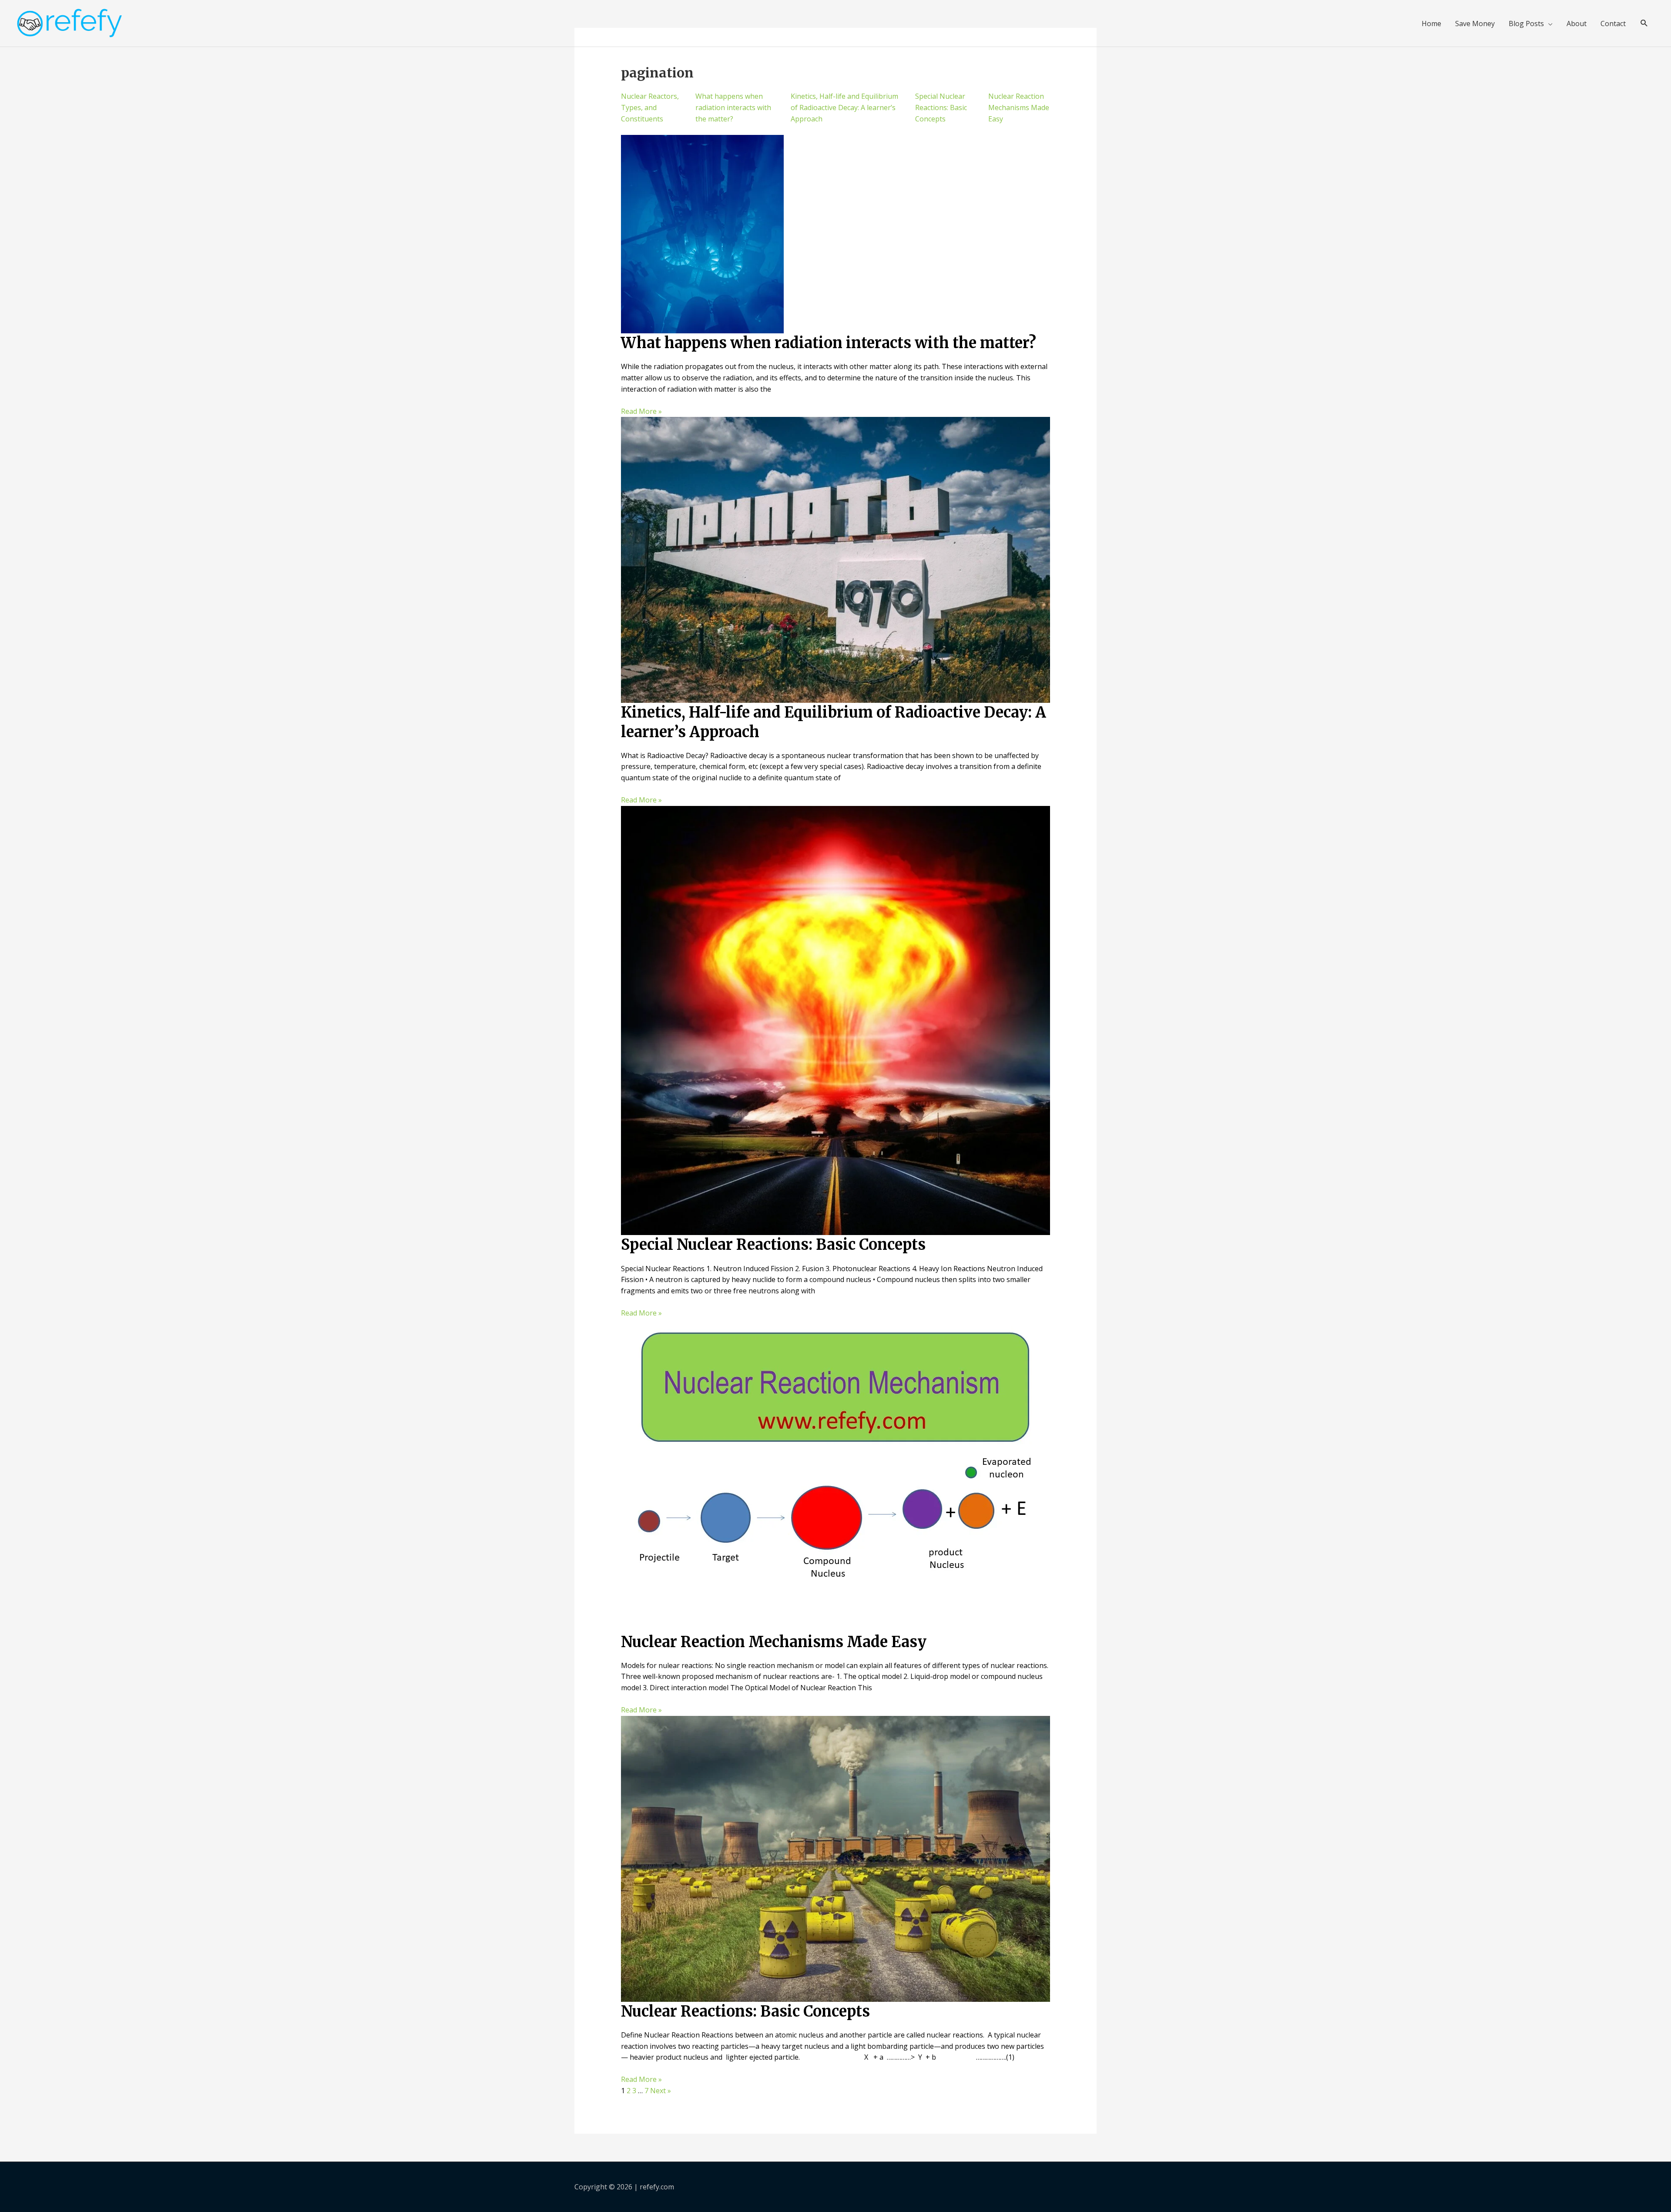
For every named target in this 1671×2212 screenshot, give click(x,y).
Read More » (641, 411)
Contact (1613, 23)
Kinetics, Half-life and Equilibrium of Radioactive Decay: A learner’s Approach (844, 107)
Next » (661, 2091)
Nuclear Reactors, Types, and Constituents (650, 107)
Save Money (1475, 23)
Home (1431, 23)
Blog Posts (1526, 23)
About (1577, 23)
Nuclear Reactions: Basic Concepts (745, 2011)
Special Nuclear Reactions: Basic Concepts (941, 107)
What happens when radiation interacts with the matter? (733, 107)
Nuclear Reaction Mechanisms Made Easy (1019, 107)
